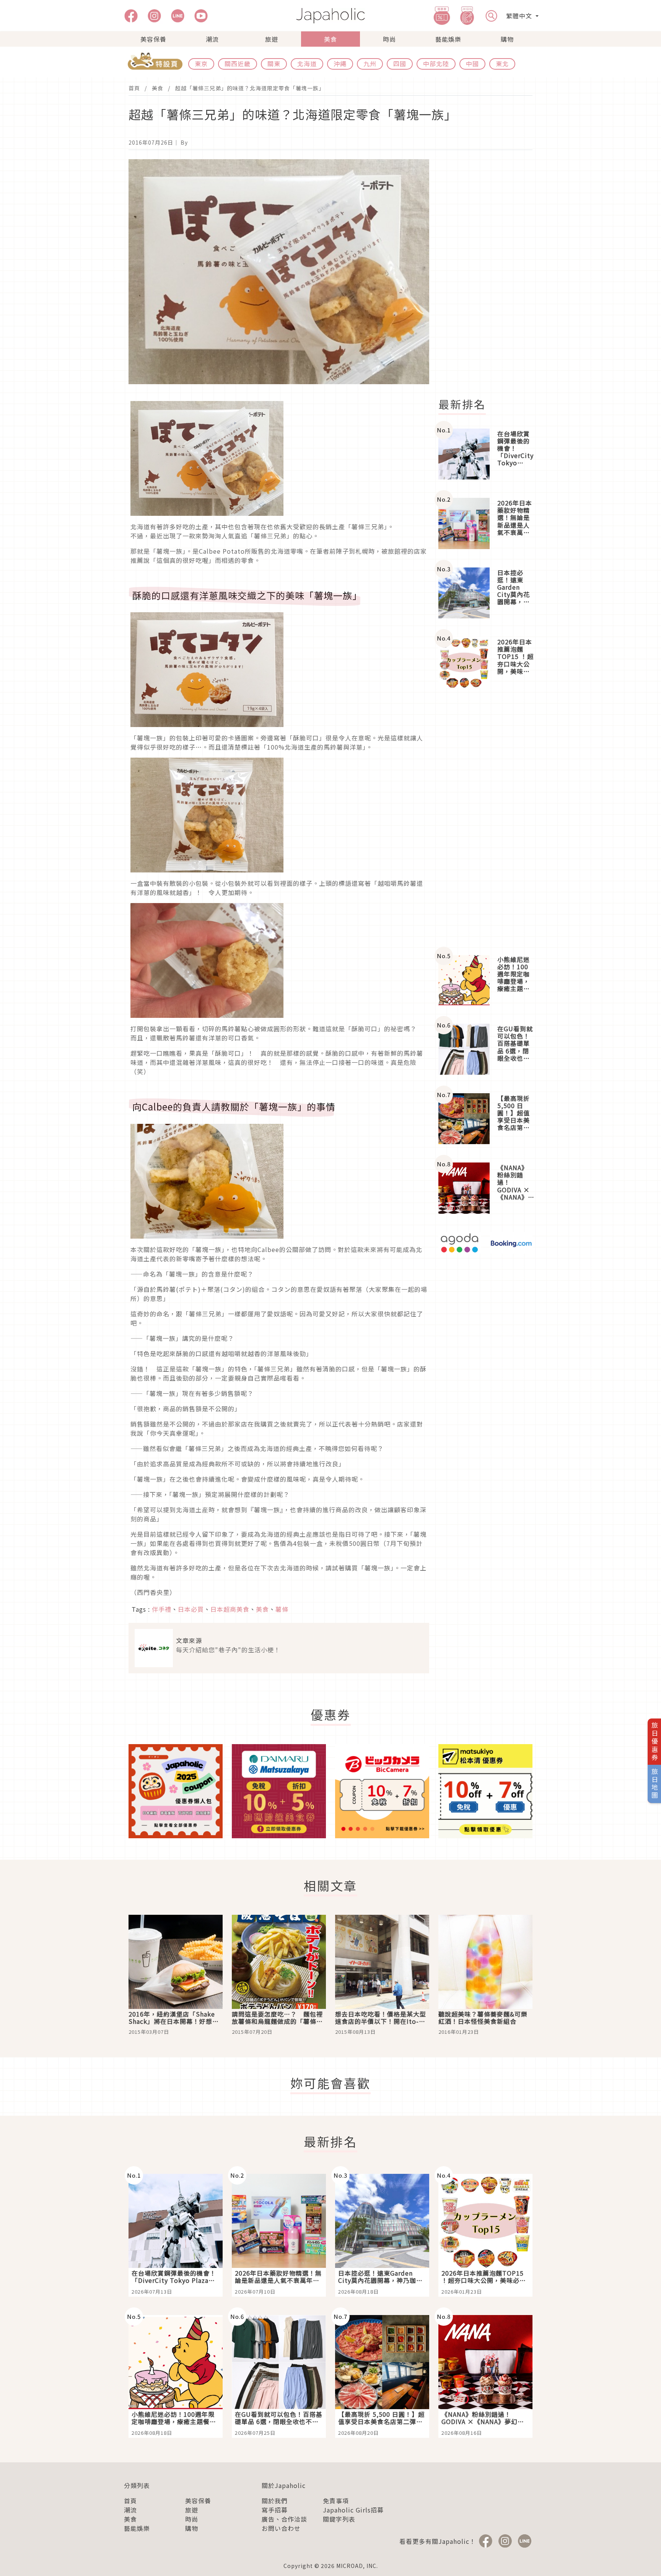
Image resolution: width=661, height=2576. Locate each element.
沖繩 (340, 64)
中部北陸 (436, 64)
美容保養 (153, 39)
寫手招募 (275, 2510)
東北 (502, 64)
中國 (472, 64)
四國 (400, 64)
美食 (330, 39)
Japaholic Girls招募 (353, 2510)
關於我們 (275, 2501)
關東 (274, 64)
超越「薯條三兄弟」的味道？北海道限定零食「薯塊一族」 (250, 88)
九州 (370, 64)
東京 (201, 64)
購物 (507, 39)
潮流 (212, 39)
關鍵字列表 (339, 2519)
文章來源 (189, 1640)
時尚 (389, 39)
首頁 (134, 88)
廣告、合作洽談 (284, 2519)
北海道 (307, 64)
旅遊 (272, 39)
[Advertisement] (490, 274)
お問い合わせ (281, 2528)
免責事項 (336, 2501)
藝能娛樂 (448, 39)
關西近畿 (238, 64)
